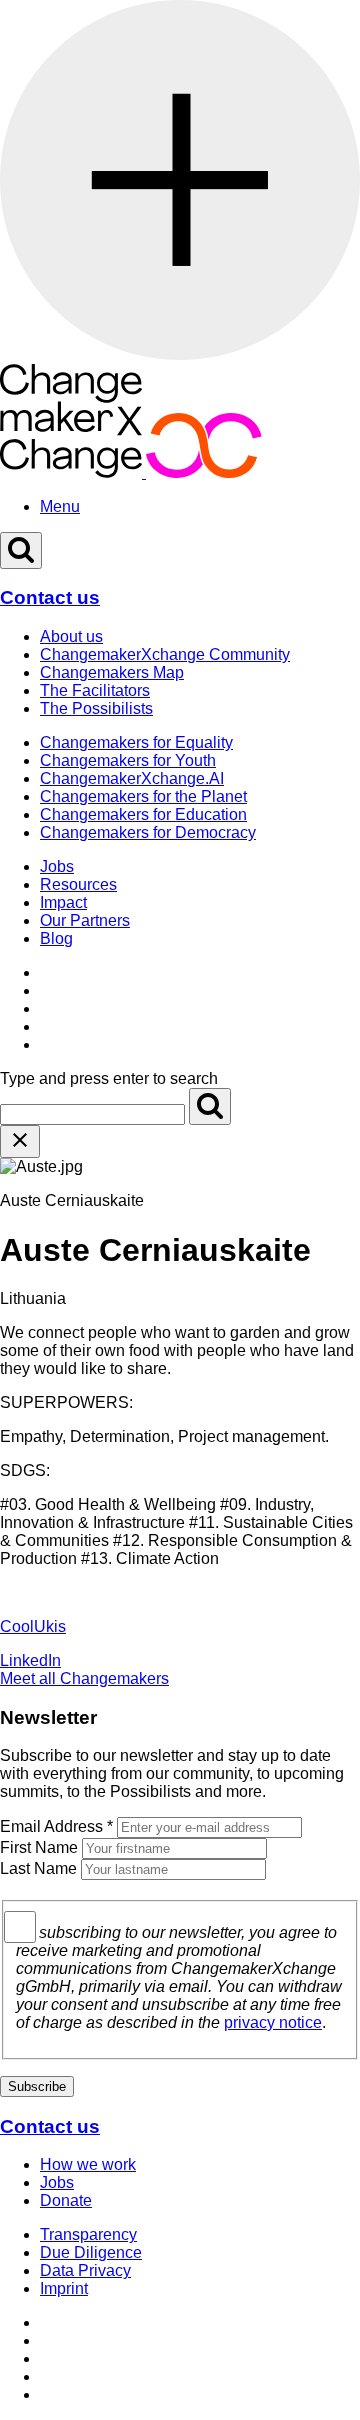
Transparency (88, 2234)
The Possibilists (96, 708)
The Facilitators (95, 690)
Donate (66, 2200)
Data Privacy (85, 2270)
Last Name (38, 1868)
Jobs (57, 866)
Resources (78, 884)
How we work (88, 2164)
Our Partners (85, 920)
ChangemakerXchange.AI (132, 778)
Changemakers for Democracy (148, 832)
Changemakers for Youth (128, 760)
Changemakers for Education (143, 814)
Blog (56, 938)
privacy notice (273, 2022)
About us (71, 636)
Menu (60, 506)
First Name (39, 1847)
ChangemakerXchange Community (165, 654)
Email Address (56, 1826)
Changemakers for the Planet (143, 796)
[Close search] (20, 1141)
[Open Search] (21, 550)
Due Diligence (91, 2252)
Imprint (64, 2288)
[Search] (210, 1106)
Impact (63, 902)
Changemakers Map (112, 672)
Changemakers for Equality (136, 742)
